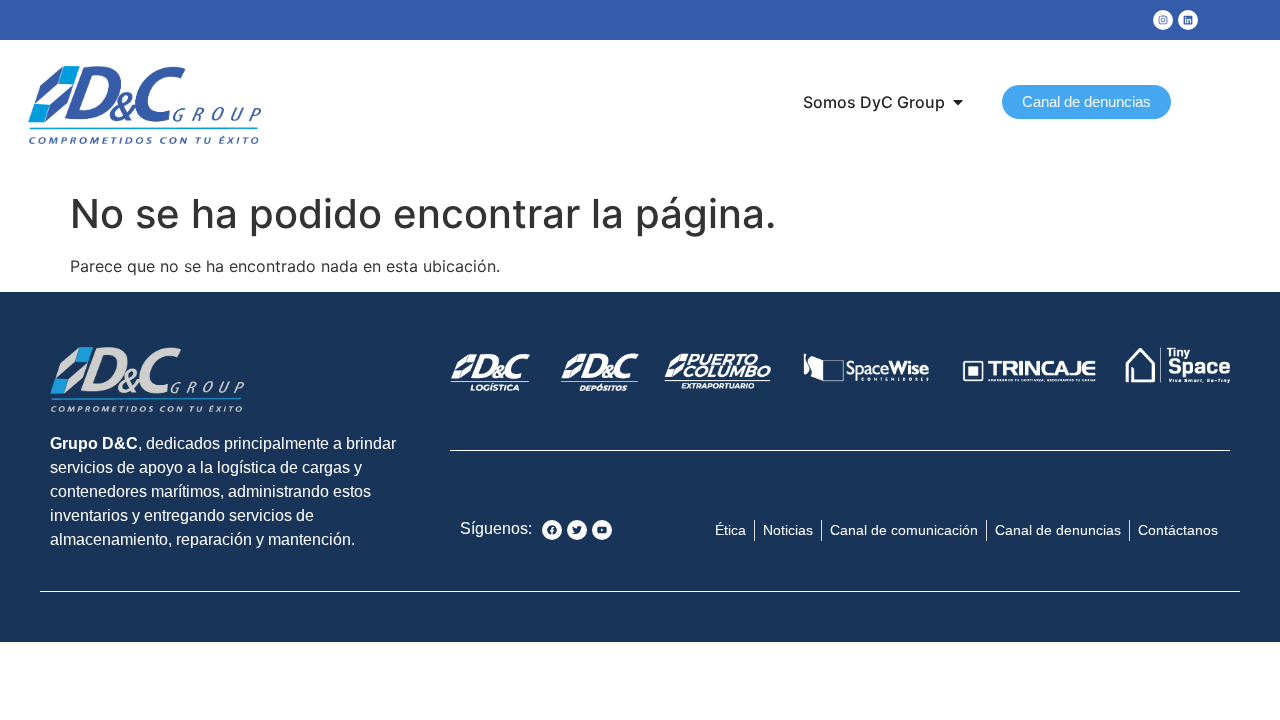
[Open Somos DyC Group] (958, 102)
